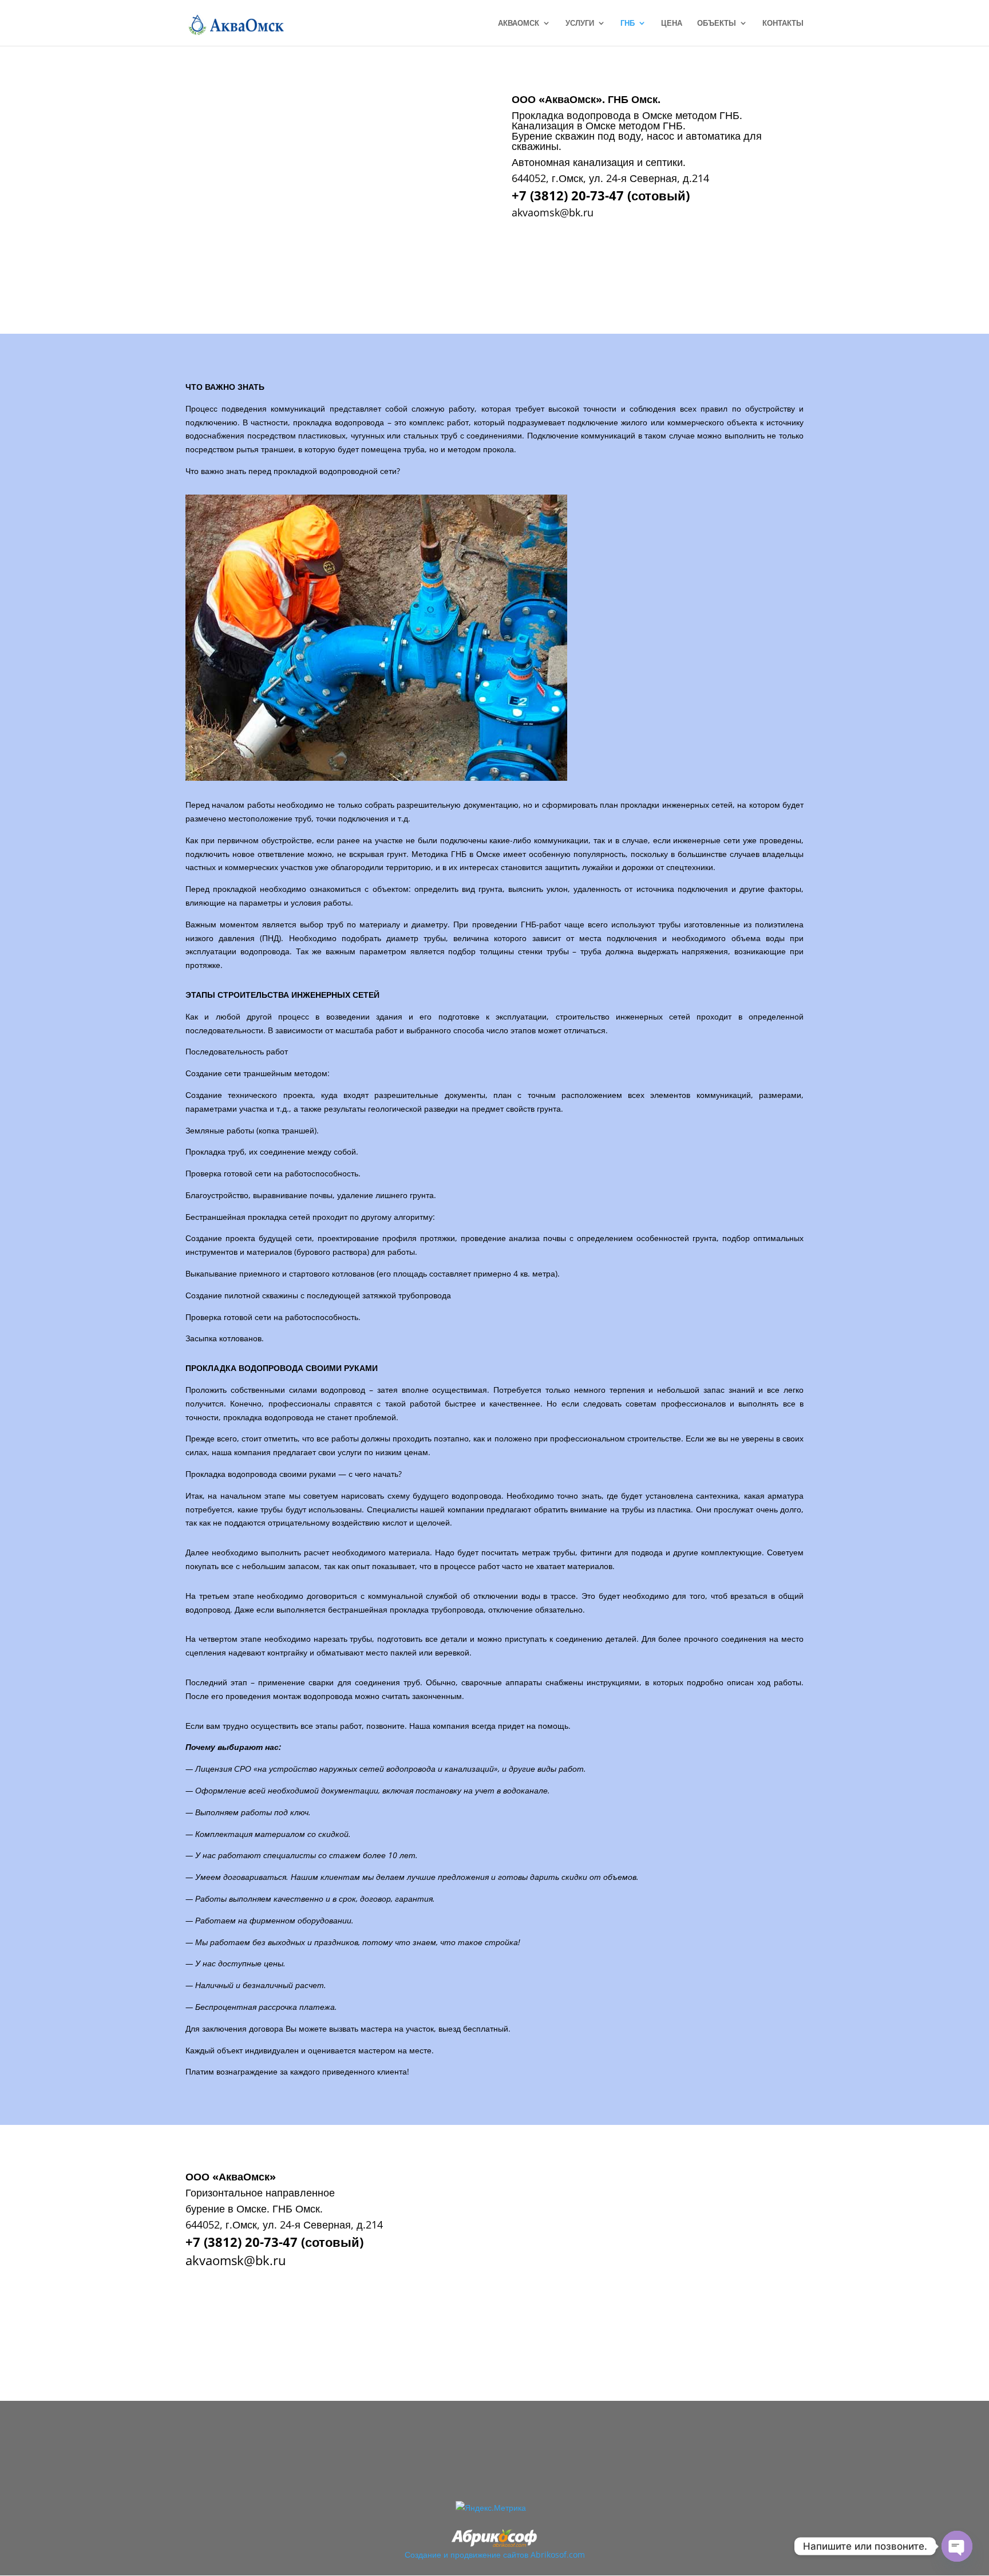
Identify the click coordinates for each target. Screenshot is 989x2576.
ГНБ (628, 23)
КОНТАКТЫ (783, 23)
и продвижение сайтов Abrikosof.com (514, 2555)
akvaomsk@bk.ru (553, 212)
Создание (423, 2555)
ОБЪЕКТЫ (717, 23)
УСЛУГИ (580, 23)
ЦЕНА (672, 23)
